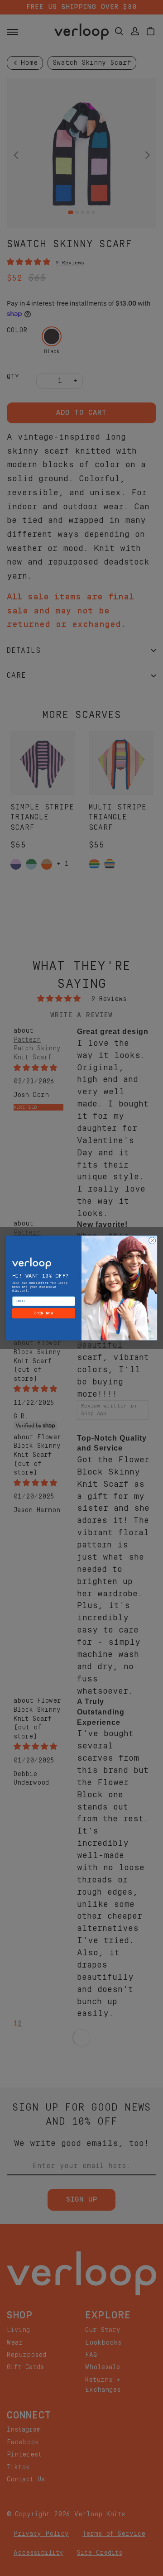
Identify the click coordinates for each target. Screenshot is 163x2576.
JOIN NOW (44, 1313)
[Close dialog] (152, 1241)
